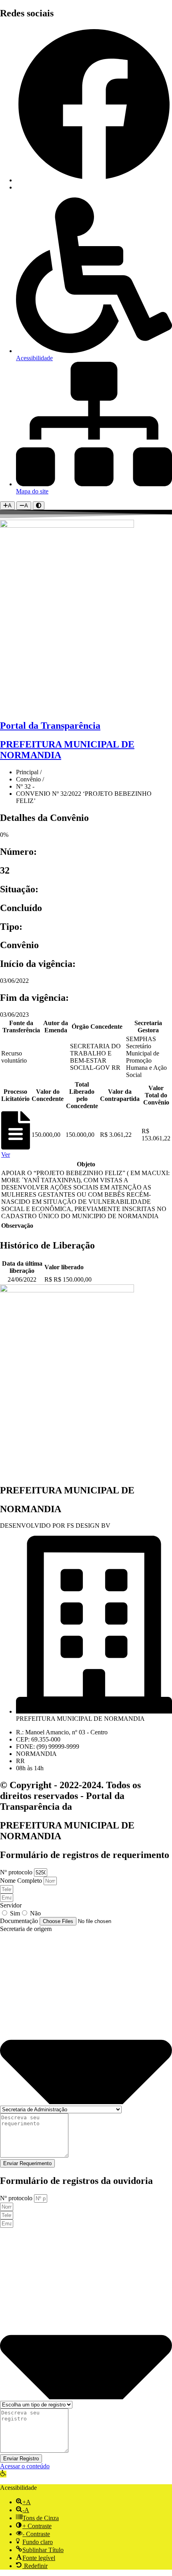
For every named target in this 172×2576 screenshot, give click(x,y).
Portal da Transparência (50, 726)
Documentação (20, 1921)
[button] (3, 2474)
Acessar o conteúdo (25, 2466)
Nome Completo (22, 1881)
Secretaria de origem (26, 1929)
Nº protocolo (17, 1872)
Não (35, 1913)
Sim (15, 1913)
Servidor (11, 1905)
